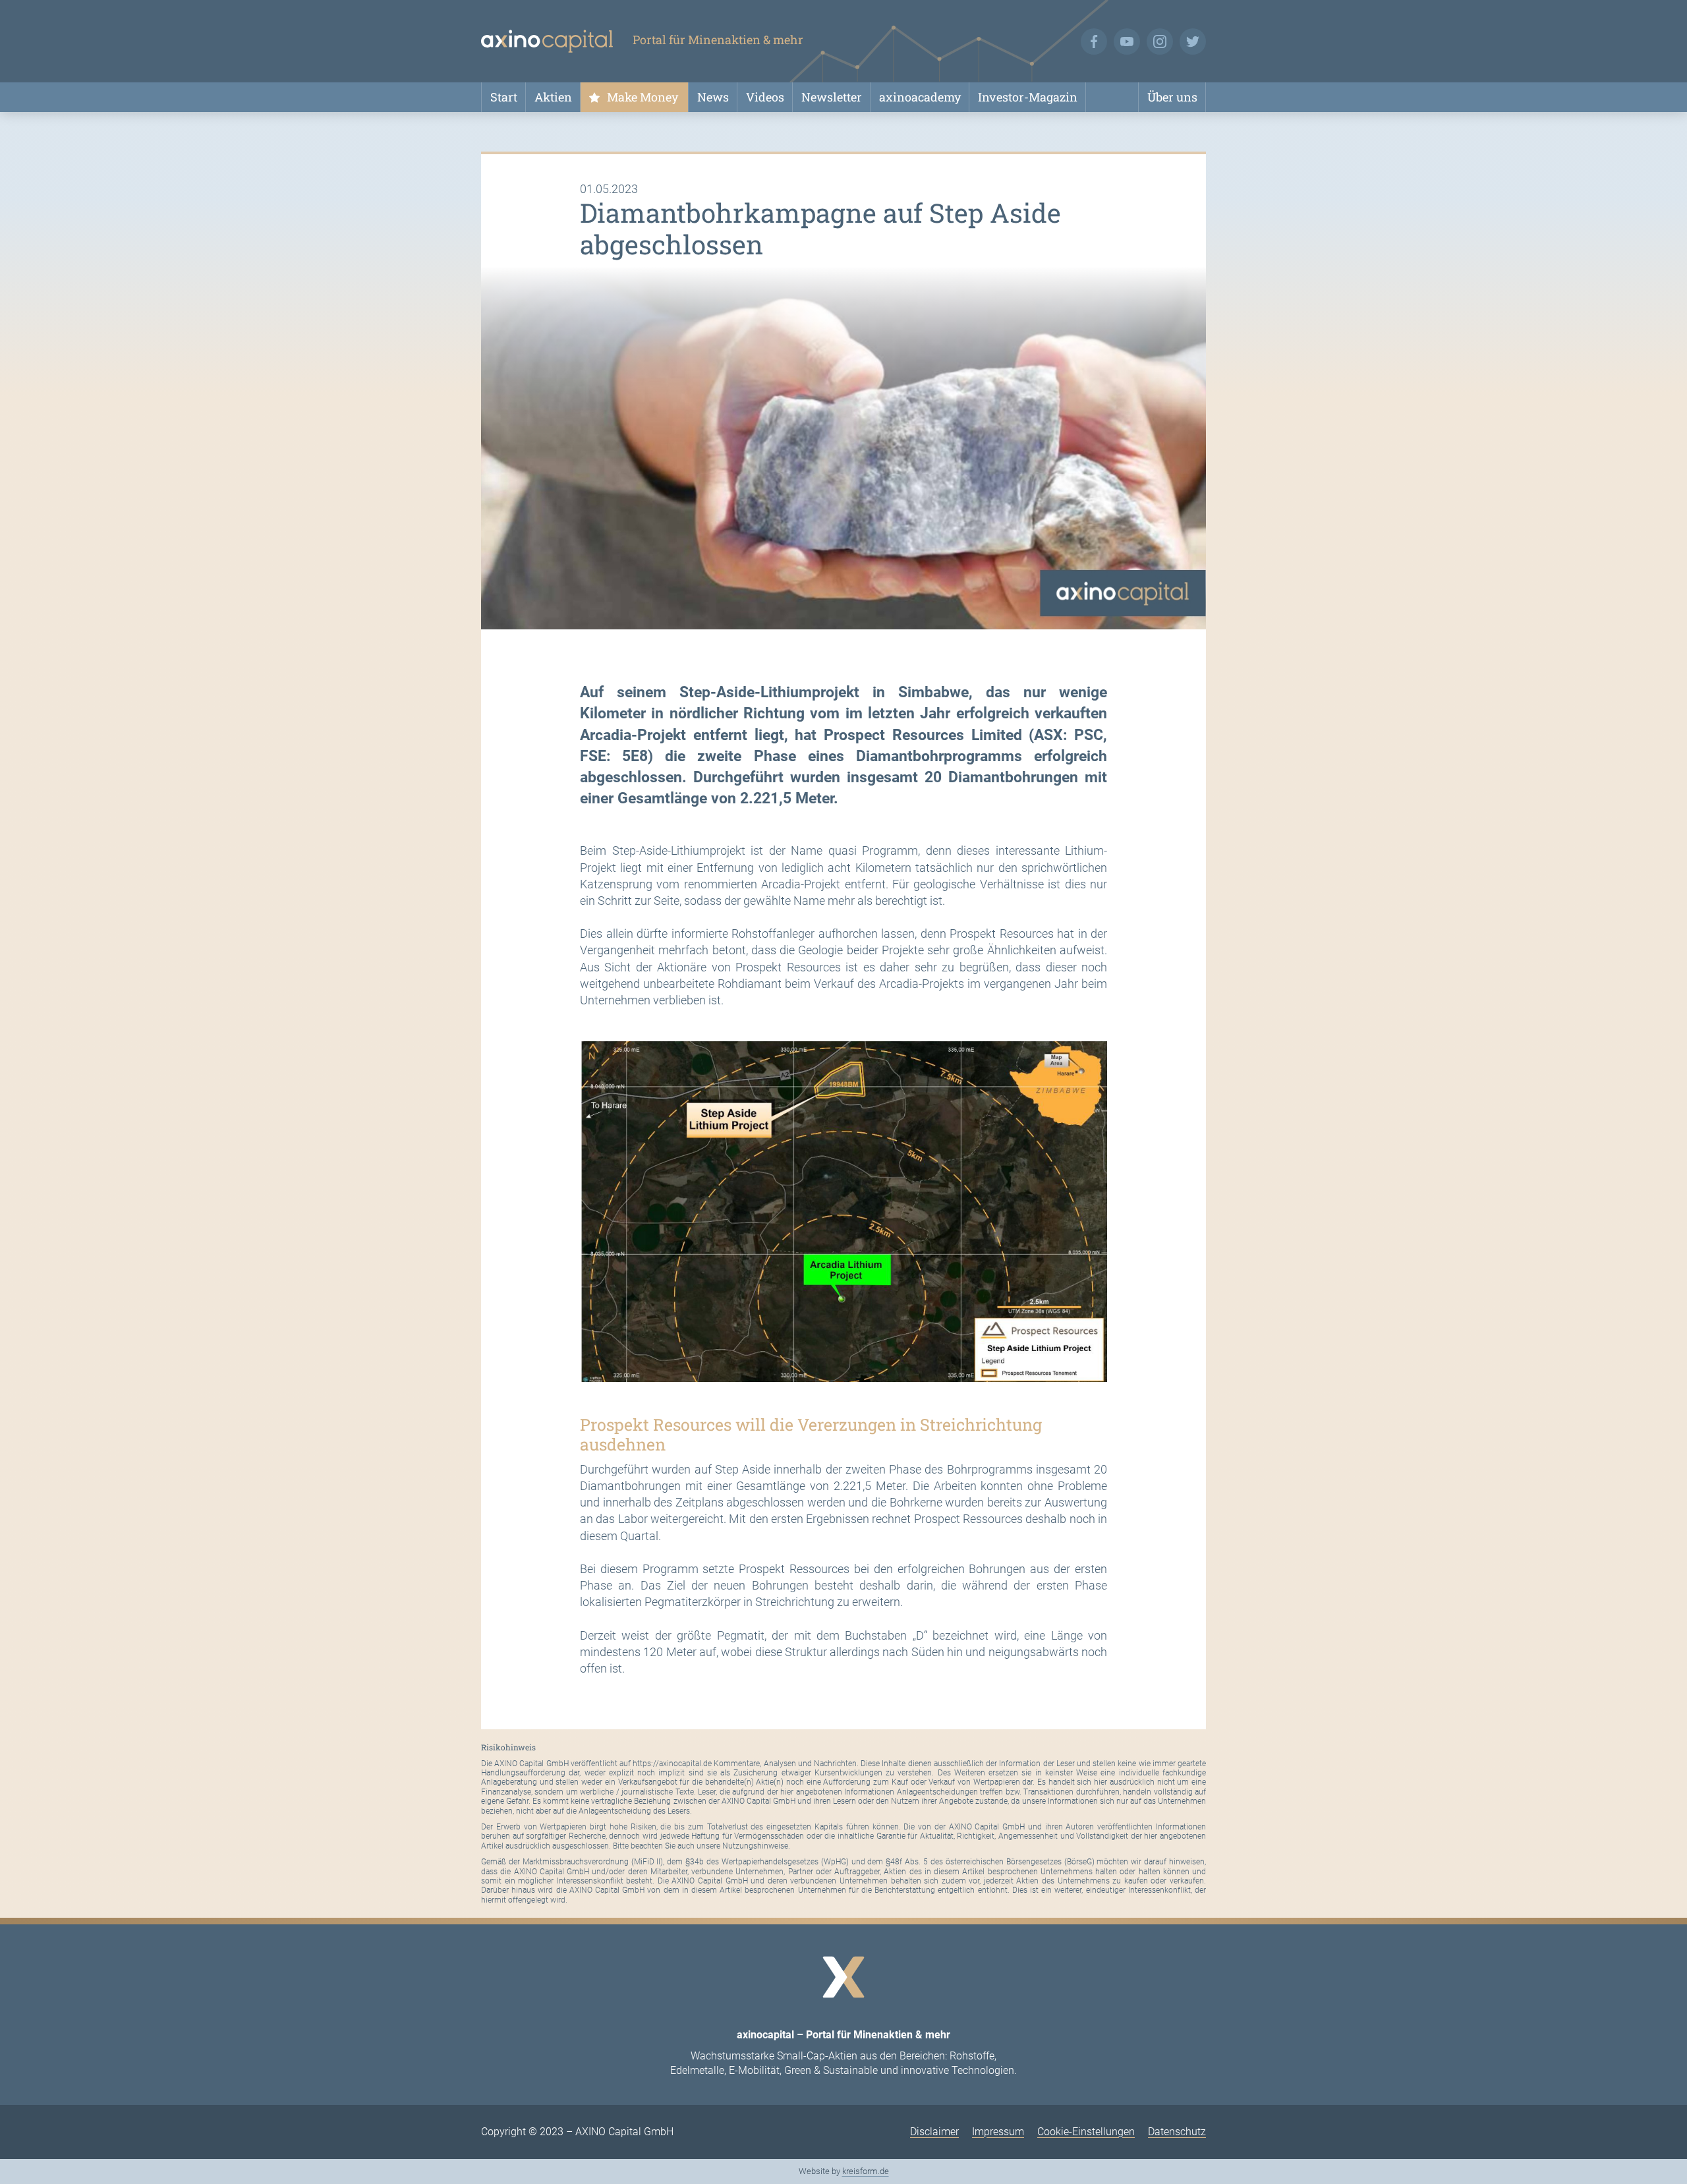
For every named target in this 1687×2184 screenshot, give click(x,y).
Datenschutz (1177, 2132)
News (713, 97)
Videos (765, 97)
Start (504, 97)
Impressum (998, 2132)
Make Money (643, 97)
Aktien (553, 97)
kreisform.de (866, 2171)
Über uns (1172, 97)
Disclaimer (934, 2132)
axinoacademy (920, 97)
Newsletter (832, 97)
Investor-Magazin (1028, 97)
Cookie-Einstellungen (1086, 2132)
